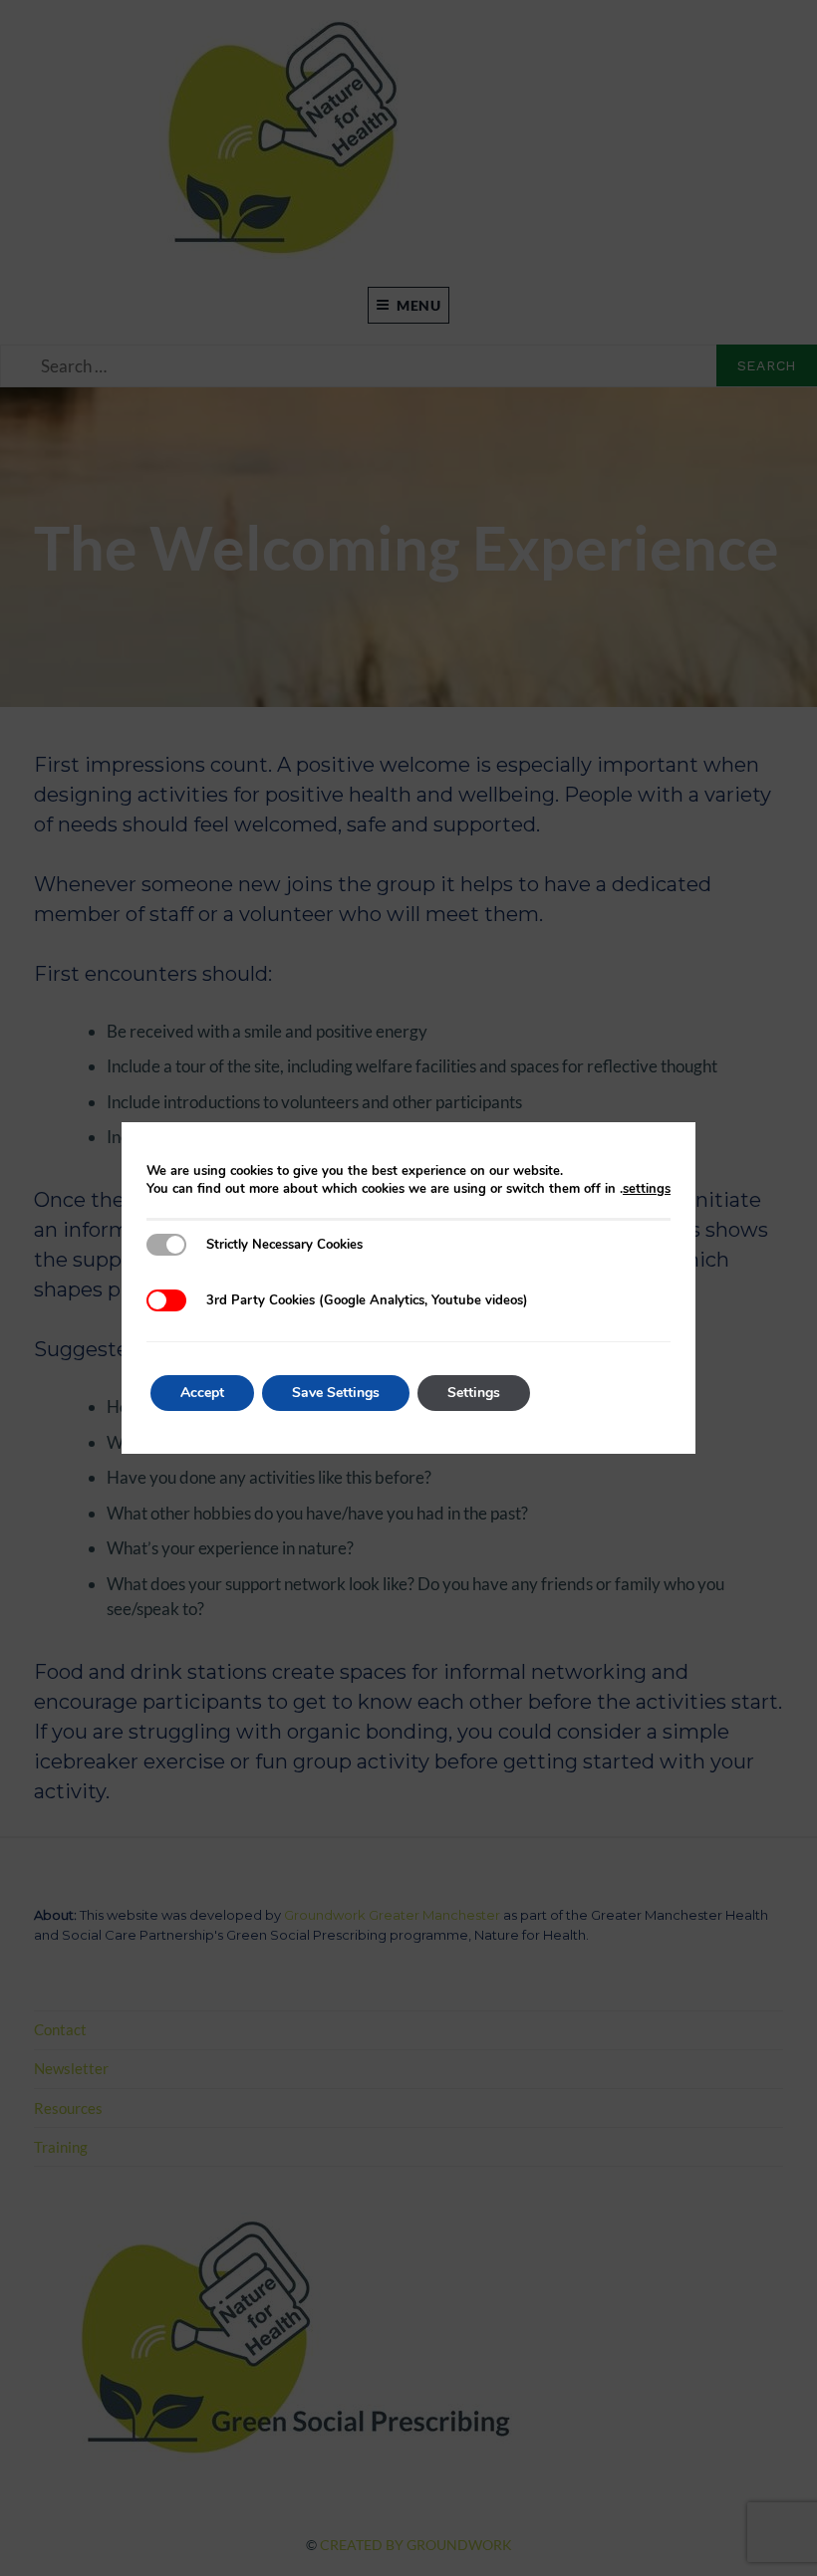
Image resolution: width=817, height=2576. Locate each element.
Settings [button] (474, 1393)
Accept (202, 1393)
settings (647, 1189)
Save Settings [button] (336, 1393)
